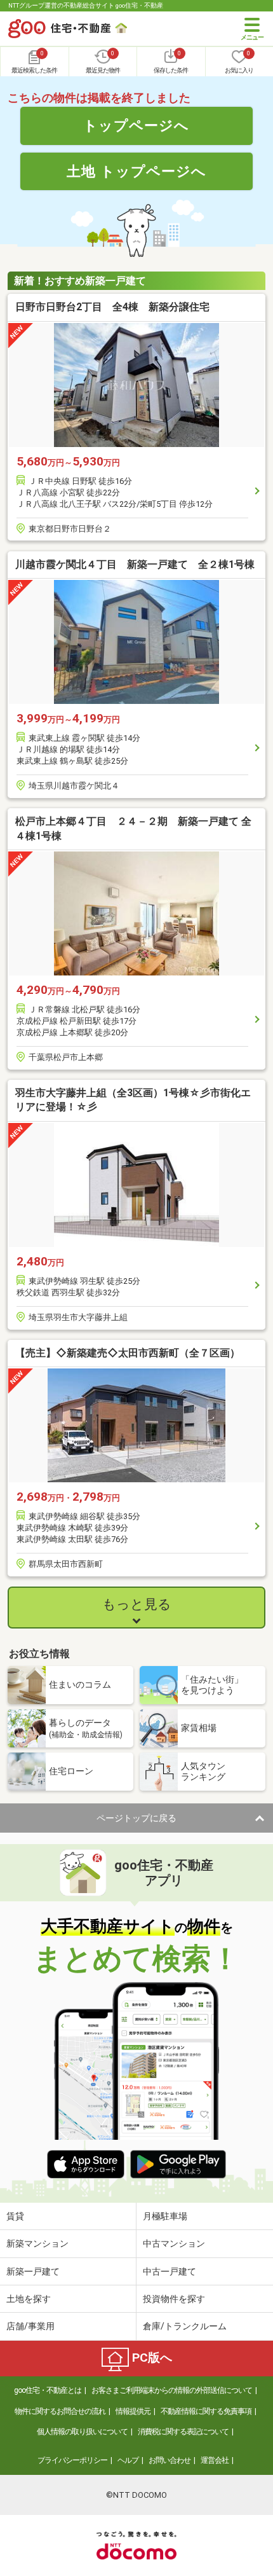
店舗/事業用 (30, 2326)
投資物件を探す (174, 2299)
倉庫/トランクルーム (185, 2326)
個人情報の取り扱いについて (82, 2432)
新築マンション (37, 2243)
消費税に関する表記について (183, 2432)
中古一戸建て (170, 2271)
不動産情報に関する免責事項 (206, 2411)
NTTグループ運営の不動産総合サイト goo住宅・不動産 (86, 5)
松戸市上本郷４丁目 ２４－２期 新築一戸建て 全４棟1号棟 (133, 828)
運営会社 (215, 2460)
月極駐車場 (165, 2216)
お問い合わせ (170, 2460)
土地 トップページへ (136, 171)
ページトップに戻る (136, 1818)
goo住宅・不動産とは (48, 2390)
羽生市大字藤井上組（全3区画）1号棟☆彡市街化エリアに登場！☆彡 (133, 1100)
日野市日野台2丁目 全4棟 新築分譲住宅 (112, 307)
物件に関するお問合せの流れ (60, 2411)
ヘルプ (128, 2460)
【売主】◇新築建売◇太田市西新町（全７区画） (128, 1353)
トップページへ (136, 125)
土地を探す (29, 2299)
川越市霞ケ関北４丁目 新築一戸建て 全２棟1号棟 (135, 564)
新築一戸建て (33, 2271)
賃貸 (15, 2216)
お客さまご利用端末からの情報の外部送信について (172, 2390)
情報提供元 (133, 2411)
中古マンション (174, 2243)
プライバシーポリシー (72, 2460)
